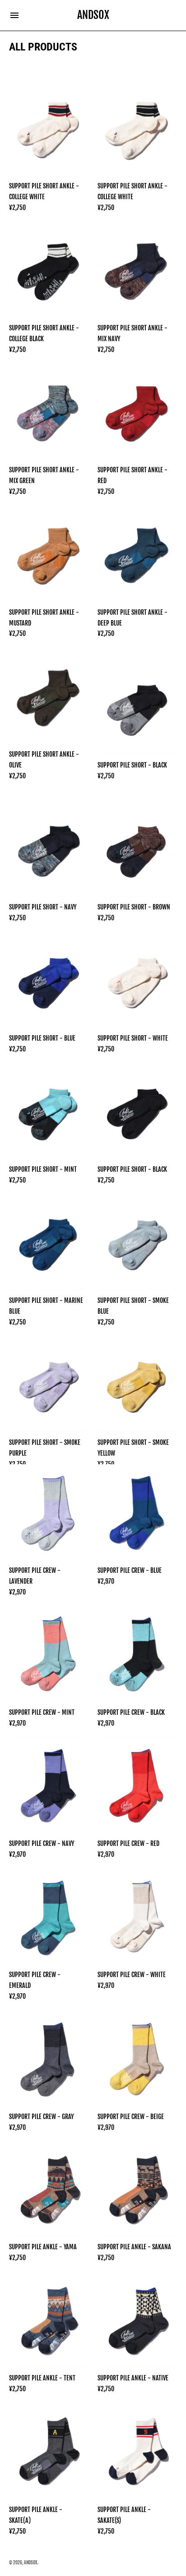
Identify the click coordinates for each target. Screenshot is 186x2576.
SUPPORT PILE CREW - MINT (42, 1712)
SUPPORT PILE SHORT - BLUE (42, 1038)
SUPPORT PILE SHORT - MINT (43, 1169)
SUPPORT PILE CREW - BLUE (130, 1570)
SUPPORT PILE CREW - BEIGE (131, 2117)
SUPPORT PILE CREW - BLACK (131, 1712)
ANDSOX (31, 2562)
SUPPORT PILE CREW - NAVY (42, 1843)
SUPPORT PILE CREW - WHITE (132, 1975)
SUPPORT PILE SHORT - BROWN (134, 907)
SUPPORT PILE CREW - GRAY (41, 2117)
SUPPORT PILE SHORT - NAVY (43, 907)
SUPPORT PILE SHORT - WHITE (133, 1038)
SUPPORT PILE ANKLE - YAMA (43, 2247)
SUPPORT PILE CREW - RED (128, 1843)
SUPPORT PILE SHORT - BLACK (132, 765)
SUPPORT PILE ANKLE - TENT (42, 2378)
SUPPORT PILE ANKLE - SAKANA (134, 2247)
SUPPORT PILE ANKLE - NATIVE (133, 2378)
